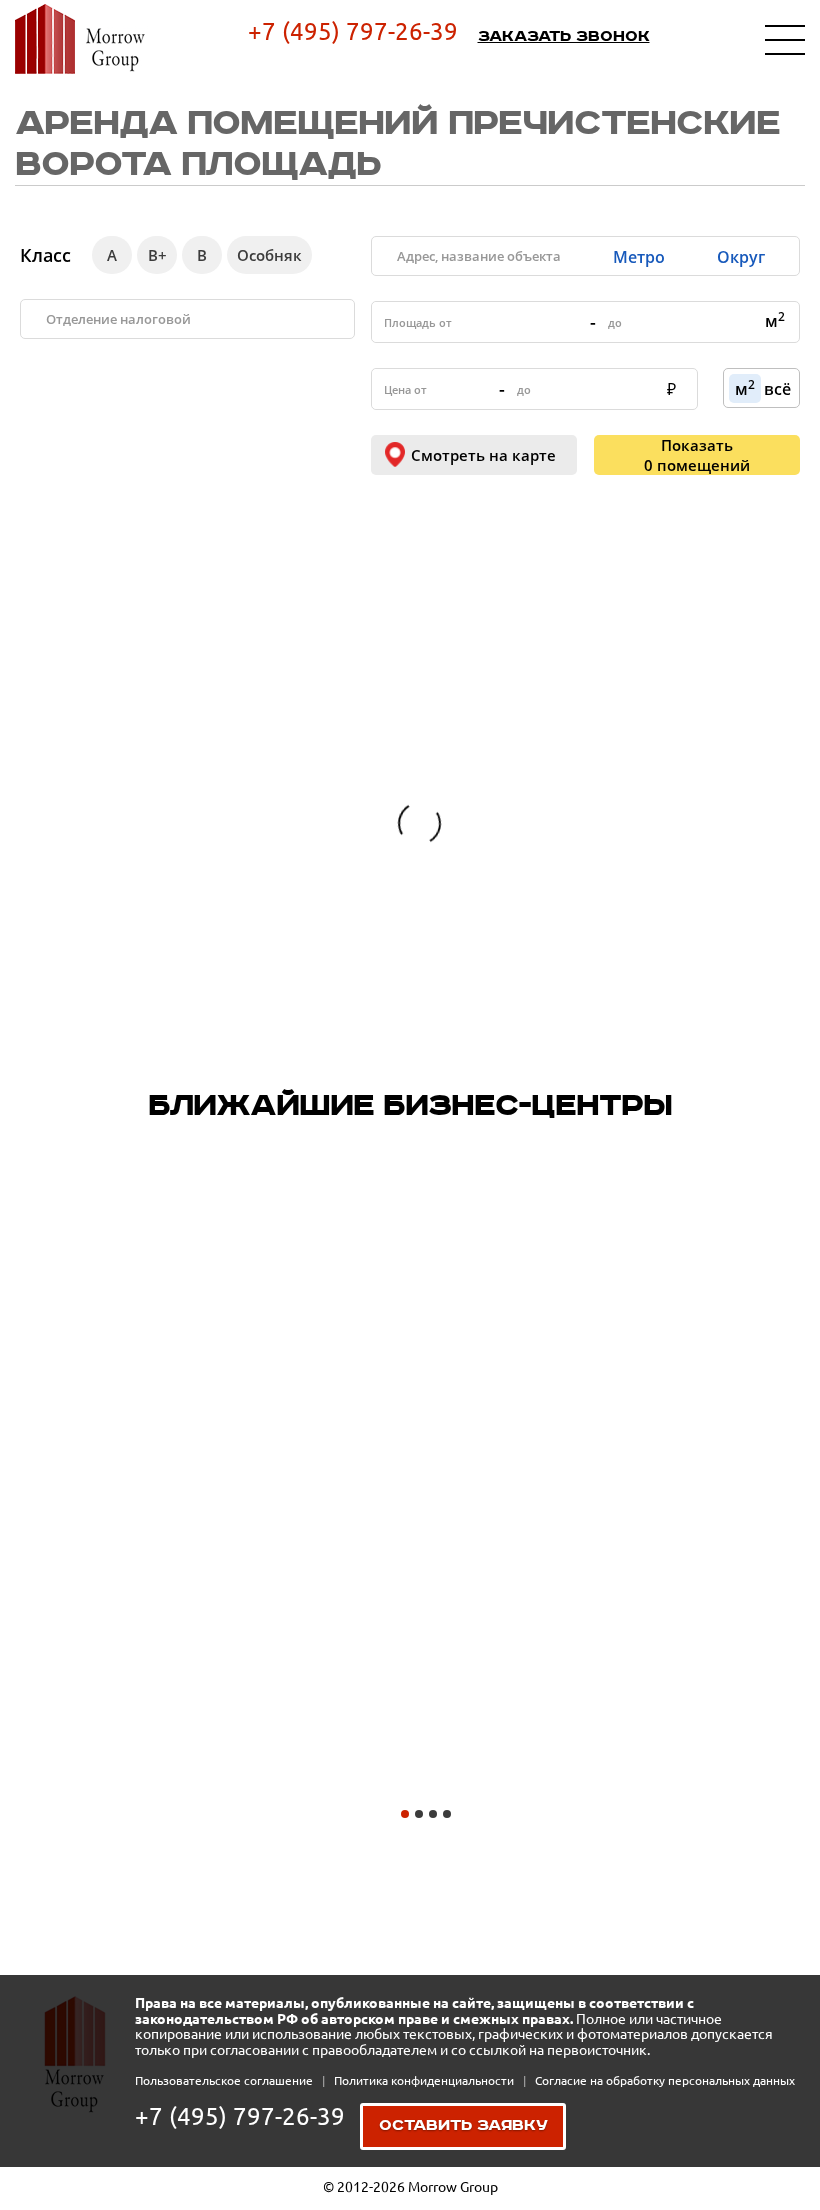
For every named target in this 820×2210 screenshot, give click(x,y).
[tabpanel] (147, 1617)
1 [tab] (405, 1814)
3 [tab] (433, 1814)
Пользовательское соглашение (225, 2080)
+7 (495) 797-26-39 (353, 31)
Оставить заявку (463, 2126)
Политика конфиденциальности (425, 2080)
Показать (697, 455)
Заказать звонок (564, 37)
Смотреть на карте (483, 455)
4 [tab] (447, 1814)
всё (777, 389)
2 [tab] (419, 1814)
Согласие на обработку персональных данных (665, 2080)
